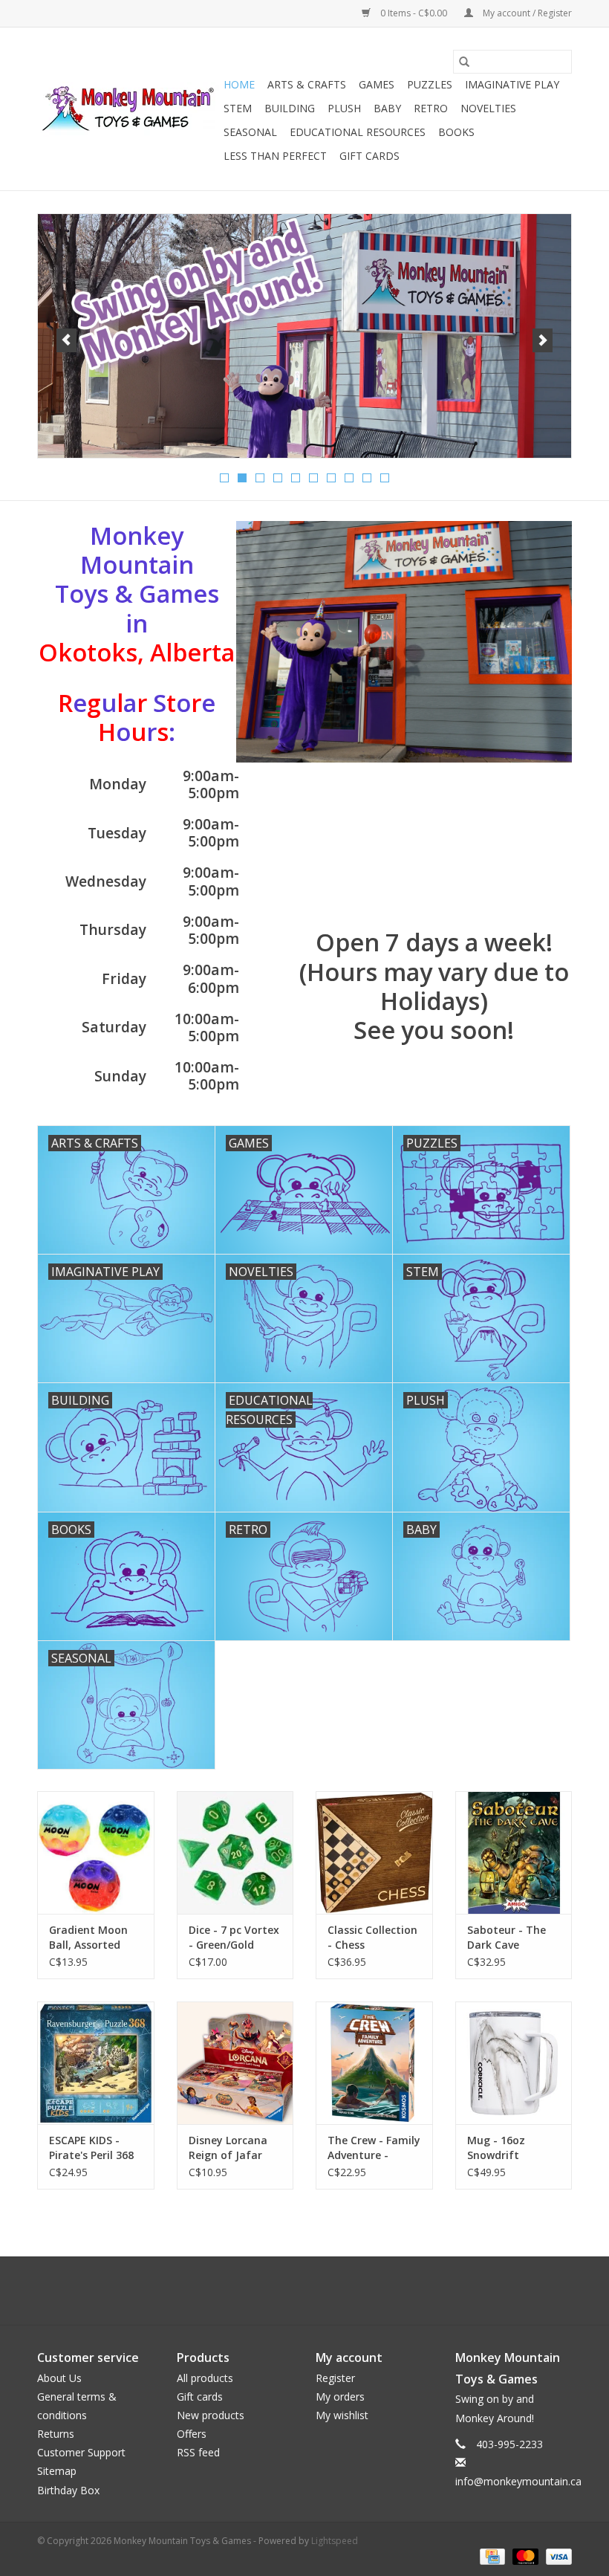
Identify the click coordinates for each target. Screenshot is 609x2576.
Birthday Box (68, 2490)
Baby (387, 108)
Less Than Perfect (275, 156)
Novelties (488, 108)
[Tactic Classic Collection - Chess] (374, 1852)
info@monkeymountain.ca (518, 2481)
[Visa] (556, 2556)
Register (335, 2378)
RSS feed (198, 2452)
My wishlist (342, 2415)
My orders (340, 2397)
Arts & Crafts (307, 84)
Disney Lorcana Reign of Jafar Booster (228, 2148)
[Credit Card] (491, 2556)
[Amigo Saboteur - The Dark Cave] (514, 1852)
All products (205, 2378)
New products (211, 2415)
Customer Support (81, 2452)
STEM (238, 108)
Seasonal (250, 132)
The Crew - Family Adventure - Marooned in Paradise (374, 2148)
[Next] (543, 340)
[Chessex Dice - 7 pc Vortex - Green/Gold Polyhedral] (235, 1852)
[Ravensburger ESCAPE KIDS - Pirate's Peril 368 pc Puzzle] (96, 2063)
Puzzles (430, 84)
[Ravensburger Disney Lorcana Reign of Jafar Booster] (235, 2063)
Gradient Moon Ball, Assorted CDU (88, 1938)
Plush (344, 108)
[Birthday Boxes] (304, 336)
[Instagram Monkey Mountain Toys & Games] (318, 2291)
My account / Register (526, 13)
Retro (431, 108)
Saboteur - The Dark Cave (507, 1937)
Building (290, 108)
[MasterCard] (524, 2556)
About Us (59, 2378)
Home (239, 84)
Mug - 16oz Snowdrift (496, 2148)
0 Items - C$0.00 (414, 13)
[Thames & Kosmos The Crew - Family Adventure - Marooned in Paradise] (374, 2063)
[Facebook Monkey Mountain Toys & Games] (291, 2291)
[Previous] (66, 340)
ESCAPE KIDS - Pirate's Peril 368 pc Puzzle (91, 2148)
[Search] (464, 62)
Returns (56, 2434)
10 (385, 478)
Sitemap (57, 2471)
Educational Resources (358, 132)
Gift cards (369, 156)
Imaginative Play (512, 84)
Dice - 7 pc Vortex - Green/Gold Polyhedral (234, 1938)
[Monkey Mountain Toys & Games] (128, 109)
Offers (192, 2434)
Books (456, 132)
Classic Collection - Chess (372, 1937)
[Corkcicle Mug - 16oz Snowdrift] (514, 2063)
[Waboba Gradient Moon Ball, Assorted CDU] (96, 1852)
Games (377, 84)
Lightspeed (335, 2541)
